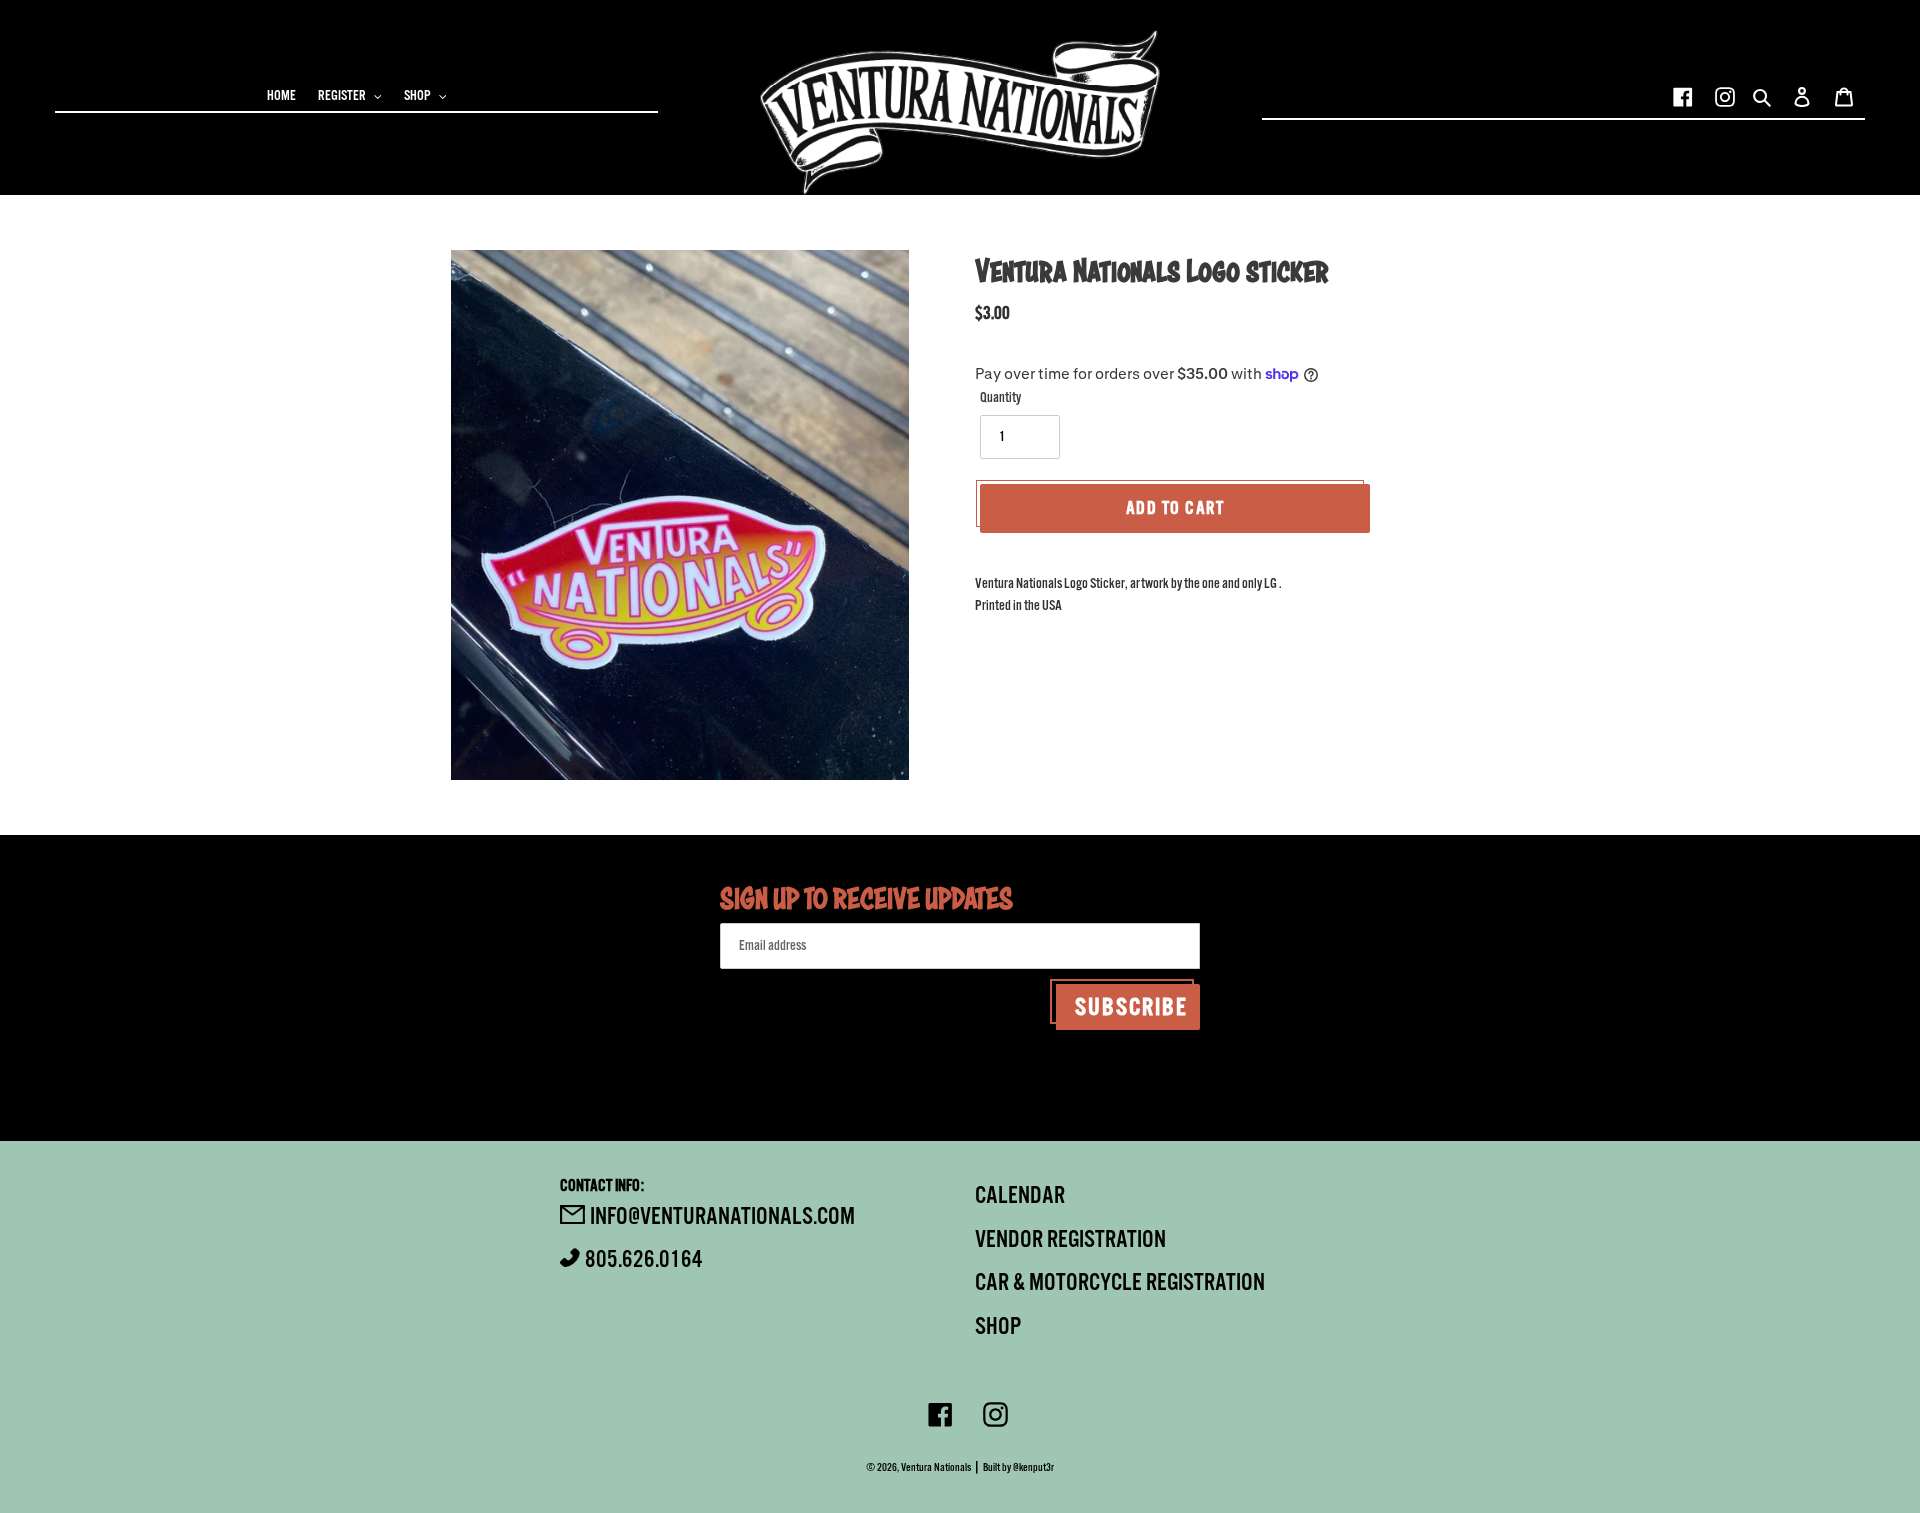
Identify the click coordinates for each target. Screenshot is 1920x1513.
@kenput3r (1033, 1467)
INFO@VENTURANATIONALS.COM (722, 1216)
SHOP (998, 1326)
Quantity (1000, 397)
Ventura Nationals (936, 1467)
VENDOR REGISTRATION (1070, 1239)
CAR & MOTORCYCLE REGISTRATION (1120, 1282)
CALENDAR (1020, 1195)
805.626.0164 (644, 1259)
